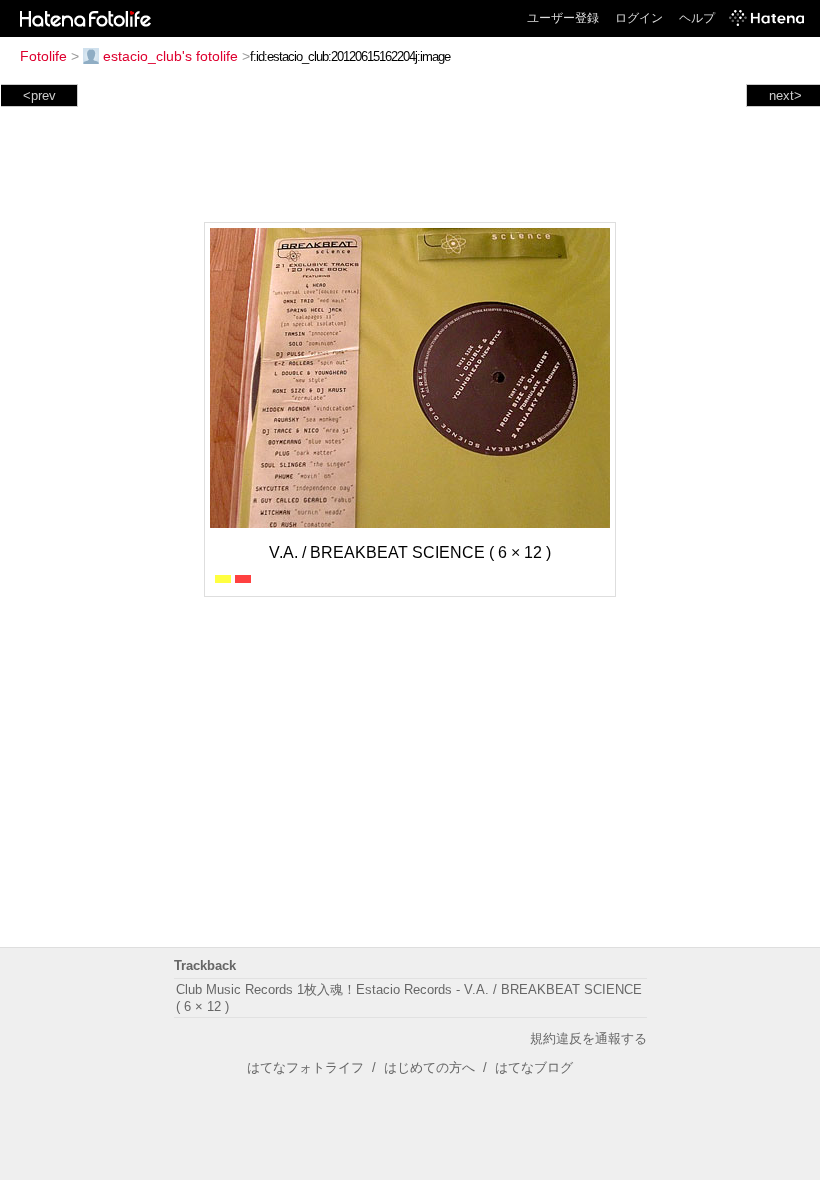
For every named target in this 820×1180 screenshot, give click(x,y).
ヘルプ (697, 18)
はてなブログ (534, 1067)
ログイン (639, 18)
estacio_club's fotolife (170, 56)
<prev (39, 95)
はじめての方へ (429, 1067)
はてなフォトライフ (305, 1067)
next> (785, 95)
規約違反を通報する (588, 1038)
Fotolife (43, 56)
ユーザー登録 (563, 18)
